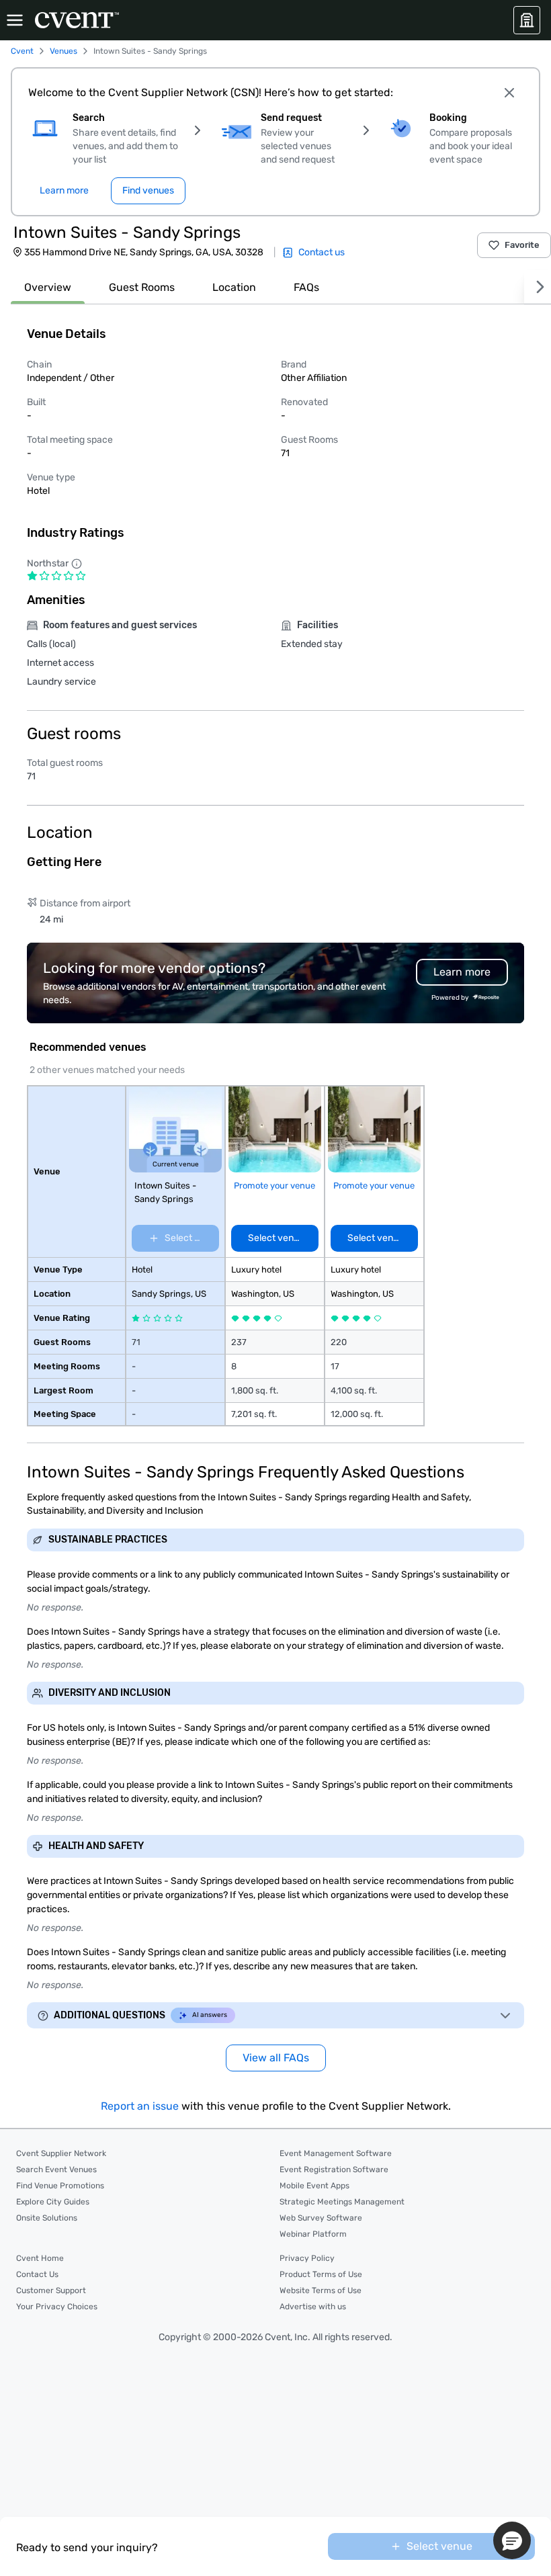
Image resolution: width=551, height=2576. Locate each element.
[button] (512, 2540)
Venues (63, 51)
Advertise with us (313, 2307)
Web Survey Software (321, 2218)
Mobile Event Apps (314, 2186)
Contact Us (37, 2274)
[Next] (538, 287)
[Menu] (15, 20)
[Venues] (527, 20)
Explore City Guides (53, 2202)
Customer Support (51, 2290)
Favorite (522, 245)
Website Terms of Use (321, 2290)
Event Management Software (336, 2153)
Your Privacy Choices (57, 2307)
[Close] (509, 93)
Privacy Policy (307, 2258)
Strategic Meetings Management (342, 2202)
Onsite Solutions (47, 2218)
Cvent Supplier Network (61, 2153)
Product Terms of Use (321, 2274)
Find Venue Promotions (60, 2186)
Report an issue (140, 2106)
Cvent (22, 51)
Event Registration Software (334, 2170)
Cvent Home (40, 2258)
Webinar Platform (313, 2234)
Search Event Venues (56, 2170)
